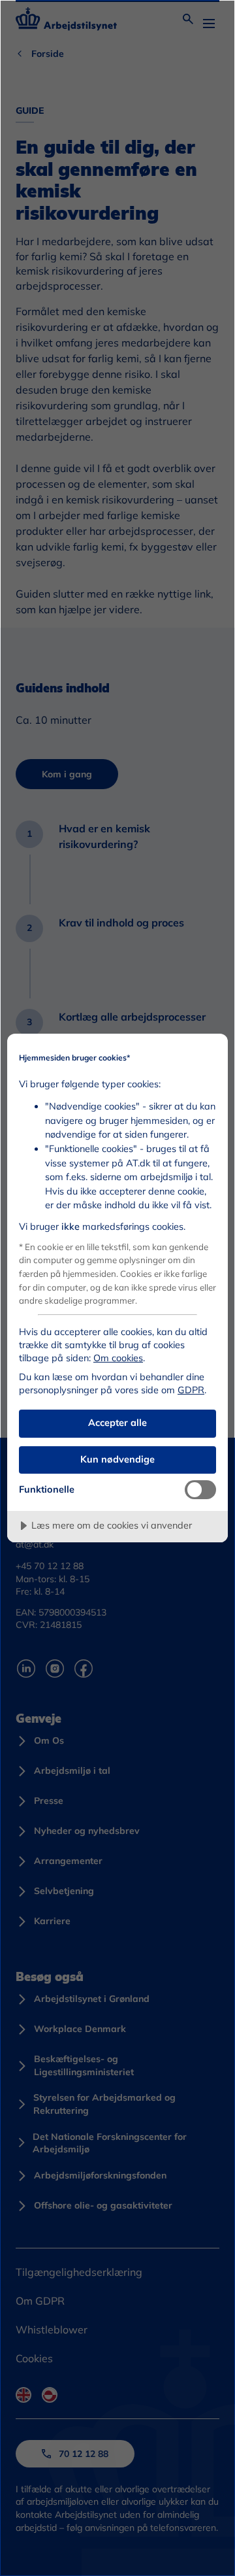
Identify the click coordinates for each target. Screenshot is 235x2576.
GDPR (191, 1390)
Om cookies (118, 1358)
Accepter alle (117, 1423)
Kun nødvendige (117, 1459)
